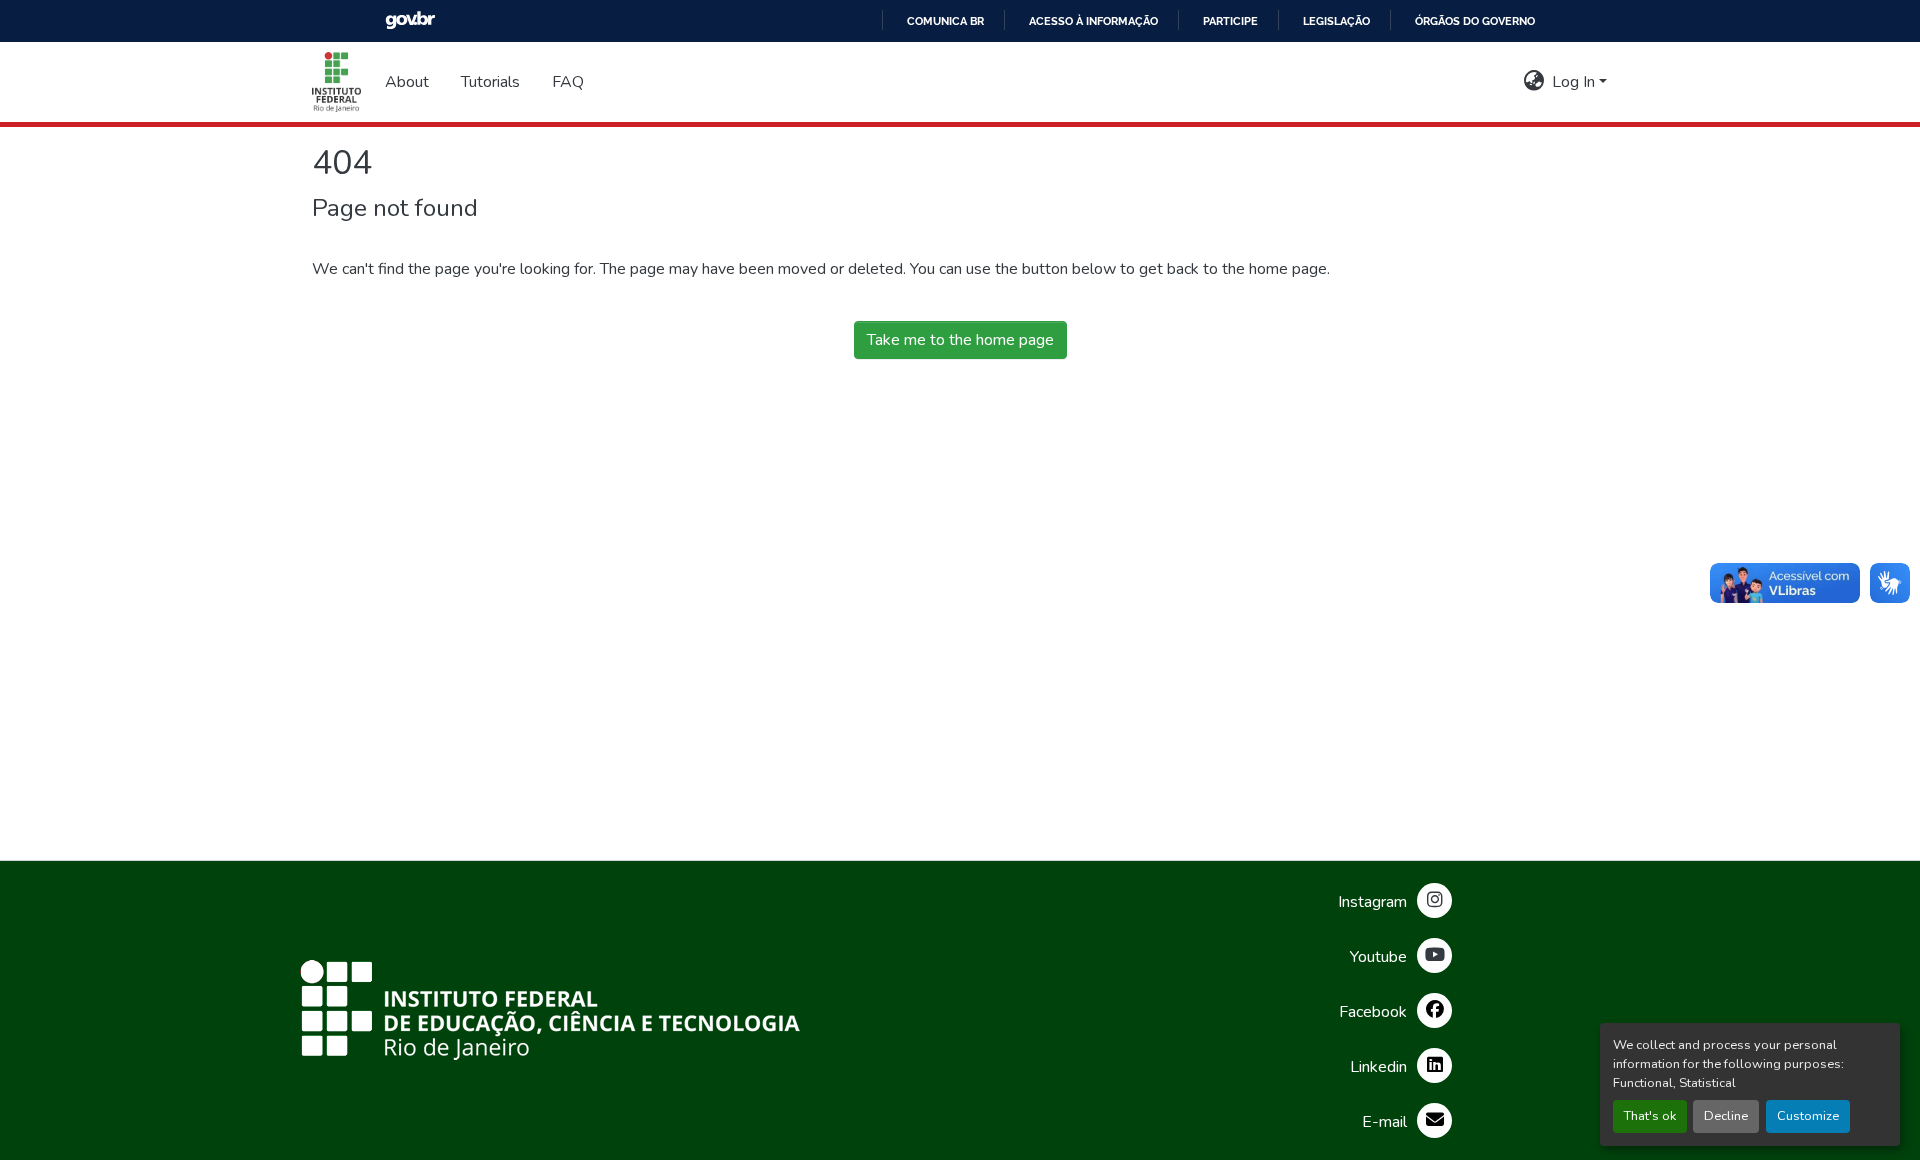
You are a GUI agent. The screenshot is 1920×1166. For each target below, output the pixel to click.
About (407, 82)
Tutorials (490, 82)
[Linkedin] (1434, 1065)
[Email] (1434, 1120)
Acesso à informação (1093, 21)
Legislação (1336, 21)
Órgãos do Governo (1475, 21)
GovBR (410, 20)
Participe (1230, 21)
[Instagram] (1434, 900)
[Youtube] (1434, 955)
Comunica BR (945, 21)
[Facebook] (1434, 1010)
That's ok (1650, 1116)
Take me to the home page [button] (960, 340)
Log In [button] (1575, 82)
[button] (336, 82)
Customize (1808, 1116)
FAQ (568, 82)
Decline (1726, 1116)
